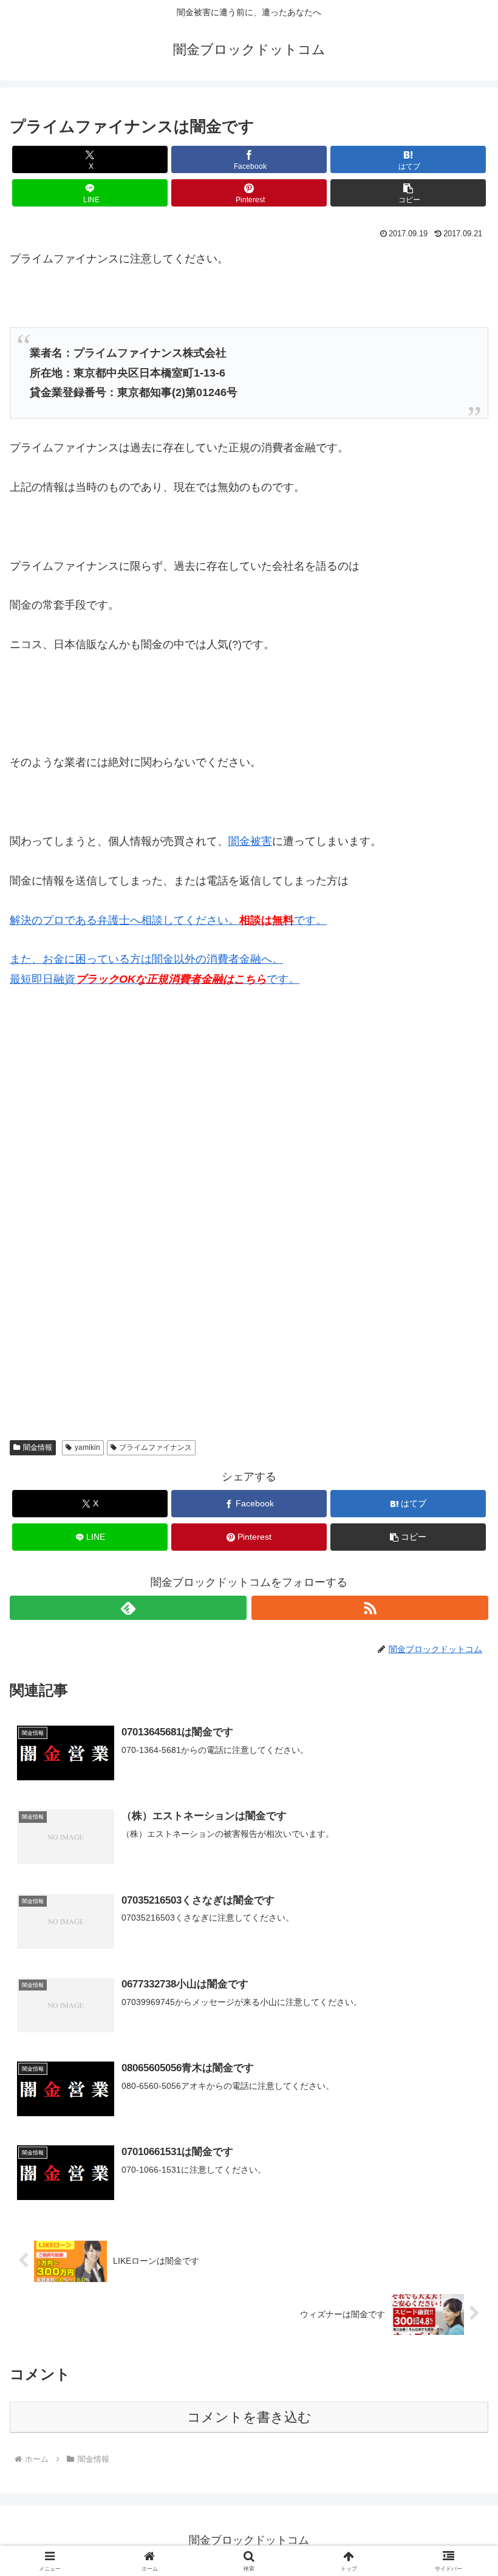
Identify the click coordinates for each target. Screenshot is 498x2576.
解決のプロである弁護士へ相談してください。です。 (168, 920)
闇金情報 (38, 1447)
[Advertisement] (101, 1124)
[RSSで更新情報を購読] (370, 1608)
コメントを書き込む (249, 2417)
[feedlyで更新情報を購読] (128, 1608)
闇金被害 (250, 841)
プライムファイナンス (155, 1447)
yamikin (87, 1447)
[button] (408, 193)
